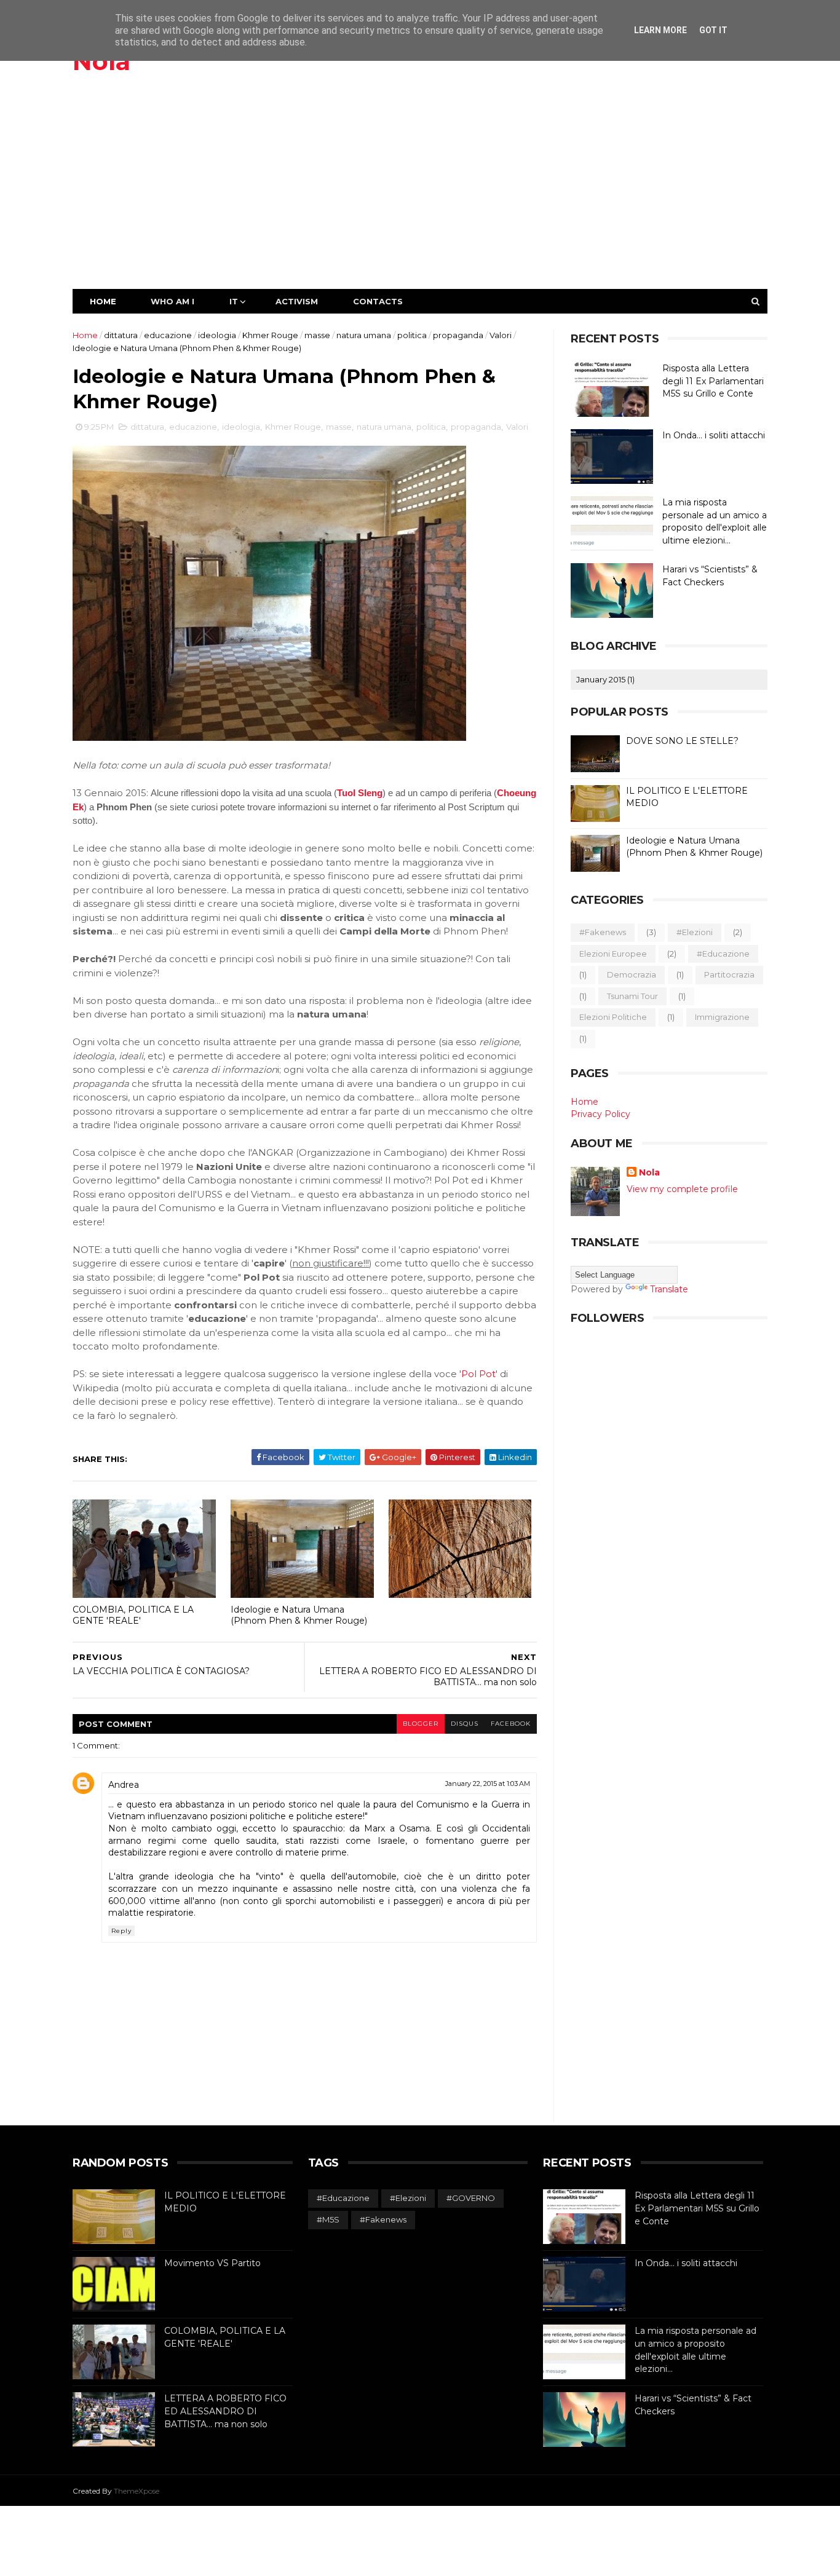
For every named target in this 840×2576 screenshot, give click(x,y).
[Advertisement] (420, 197)
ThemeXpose (137, 2491)
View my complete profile (682, 1189)
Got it (713, 30)
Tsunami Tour (632, 996)
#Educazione (723, 954)
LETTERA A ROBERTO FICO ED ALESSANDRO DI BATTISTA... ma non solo (225, 2411)
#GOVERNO (471, 2198)
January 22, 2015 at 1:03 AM (488, 1784)
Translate (669, 1289)
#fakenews (603, 932)
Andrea (124, 1785)
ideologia (217, 335)
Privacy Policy (600, 1114)
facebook (511, 1724)
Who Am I (172, 301)
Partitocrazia (729, 974)
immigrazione (722, 1017)
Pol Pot (478, 1374)
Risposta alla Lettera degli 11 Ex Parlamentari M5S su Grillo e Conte (713, 381)
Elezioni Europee (613, 954)
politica (412, 335)
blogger (421, 1724)
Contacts (378, 301)
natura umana (364, 335)
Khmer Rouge (270, 335)
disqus (465, 1724)
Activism (297, 301)
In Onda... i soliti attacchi (714, 435)
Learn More (660, 30)
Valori (501, 335)
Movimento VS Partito (212, 2263)
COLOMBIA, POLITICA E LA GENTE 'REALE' (133, 1615)
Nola (101, 61)
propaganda (458, 335)
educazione (168, 335)
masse (317, 335)
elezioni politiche (613, 1017)
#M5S (328, 2219)
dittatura (121, 335)
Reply (121, 1931)
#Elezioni (695, 932)
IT (234, 301)
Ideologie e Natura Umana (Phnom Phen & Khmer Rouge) (299, 1615)
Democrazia (632, 974)
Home (103, 301)
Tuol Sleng (360, 793)
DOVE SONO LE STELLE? (682, 741)
